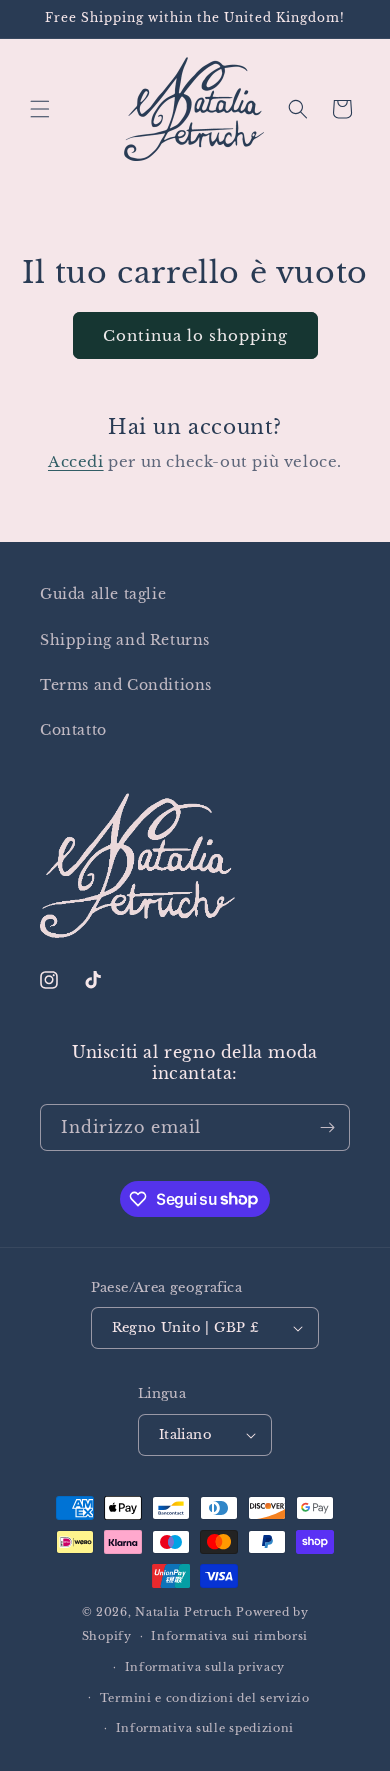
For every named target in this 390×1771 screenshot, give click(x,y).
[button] (40, 109)
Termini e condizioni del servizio (205, 1698)
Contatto (73, 730)
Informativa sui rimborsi (229, 1636)
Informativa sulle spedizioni (205, 1728)
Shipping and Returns (125, 640)
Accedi (76, 461)
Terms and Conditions (126, 685)
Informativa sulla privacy (205, 1667)
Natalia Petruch (184, 1612)
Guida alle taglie (103, 594)
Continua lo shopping (195, 335)
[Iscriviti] (327, 1127)
